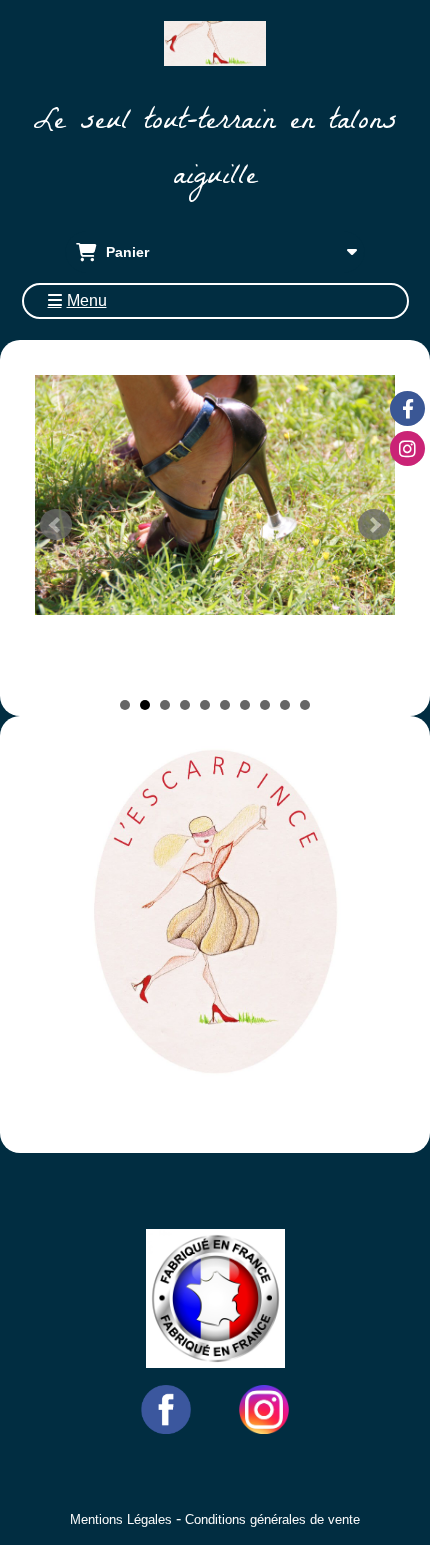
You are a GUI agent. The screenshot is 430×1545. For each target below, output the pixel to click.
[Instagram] (407, 448)
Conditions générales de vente (272, 1519)
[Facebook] (407, 408)
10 (305, 705)
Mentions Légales (121, 1519)
